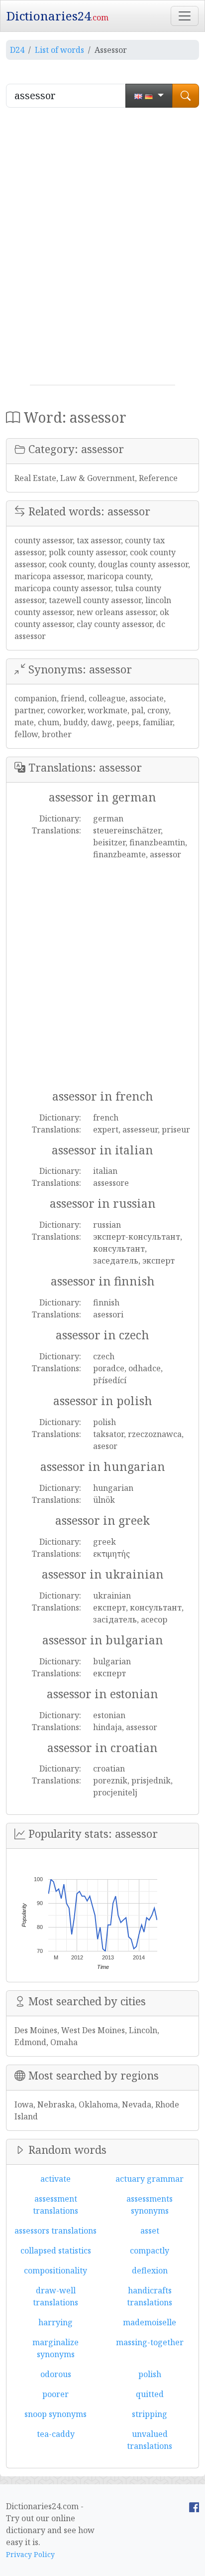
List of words (59, 50)
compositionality (55, 2270)
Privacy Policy (30, 2554)
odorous (56, 2374)
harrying (55, 2322)
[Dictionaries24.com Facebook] (194, 2506)
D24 (17, 50)
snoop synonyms (55, 2414)
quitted (150, 2394)
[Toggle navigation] (185, 16)
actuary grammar (150, 2179)
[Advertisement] (102, 250)
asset (150, 2231)
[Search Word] (186, 96)
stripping (150, 2414)
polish (150, 2374)
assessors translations (55, 2231)
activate (55, 2179)
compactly (150, 2251)
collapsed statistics (56, 2251)
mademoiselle (150, 2322)
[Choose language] (149, 96)
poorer (55, 2394)
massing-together (150, 2342)
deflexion (150, 2270)
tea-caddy (56, 2434)
